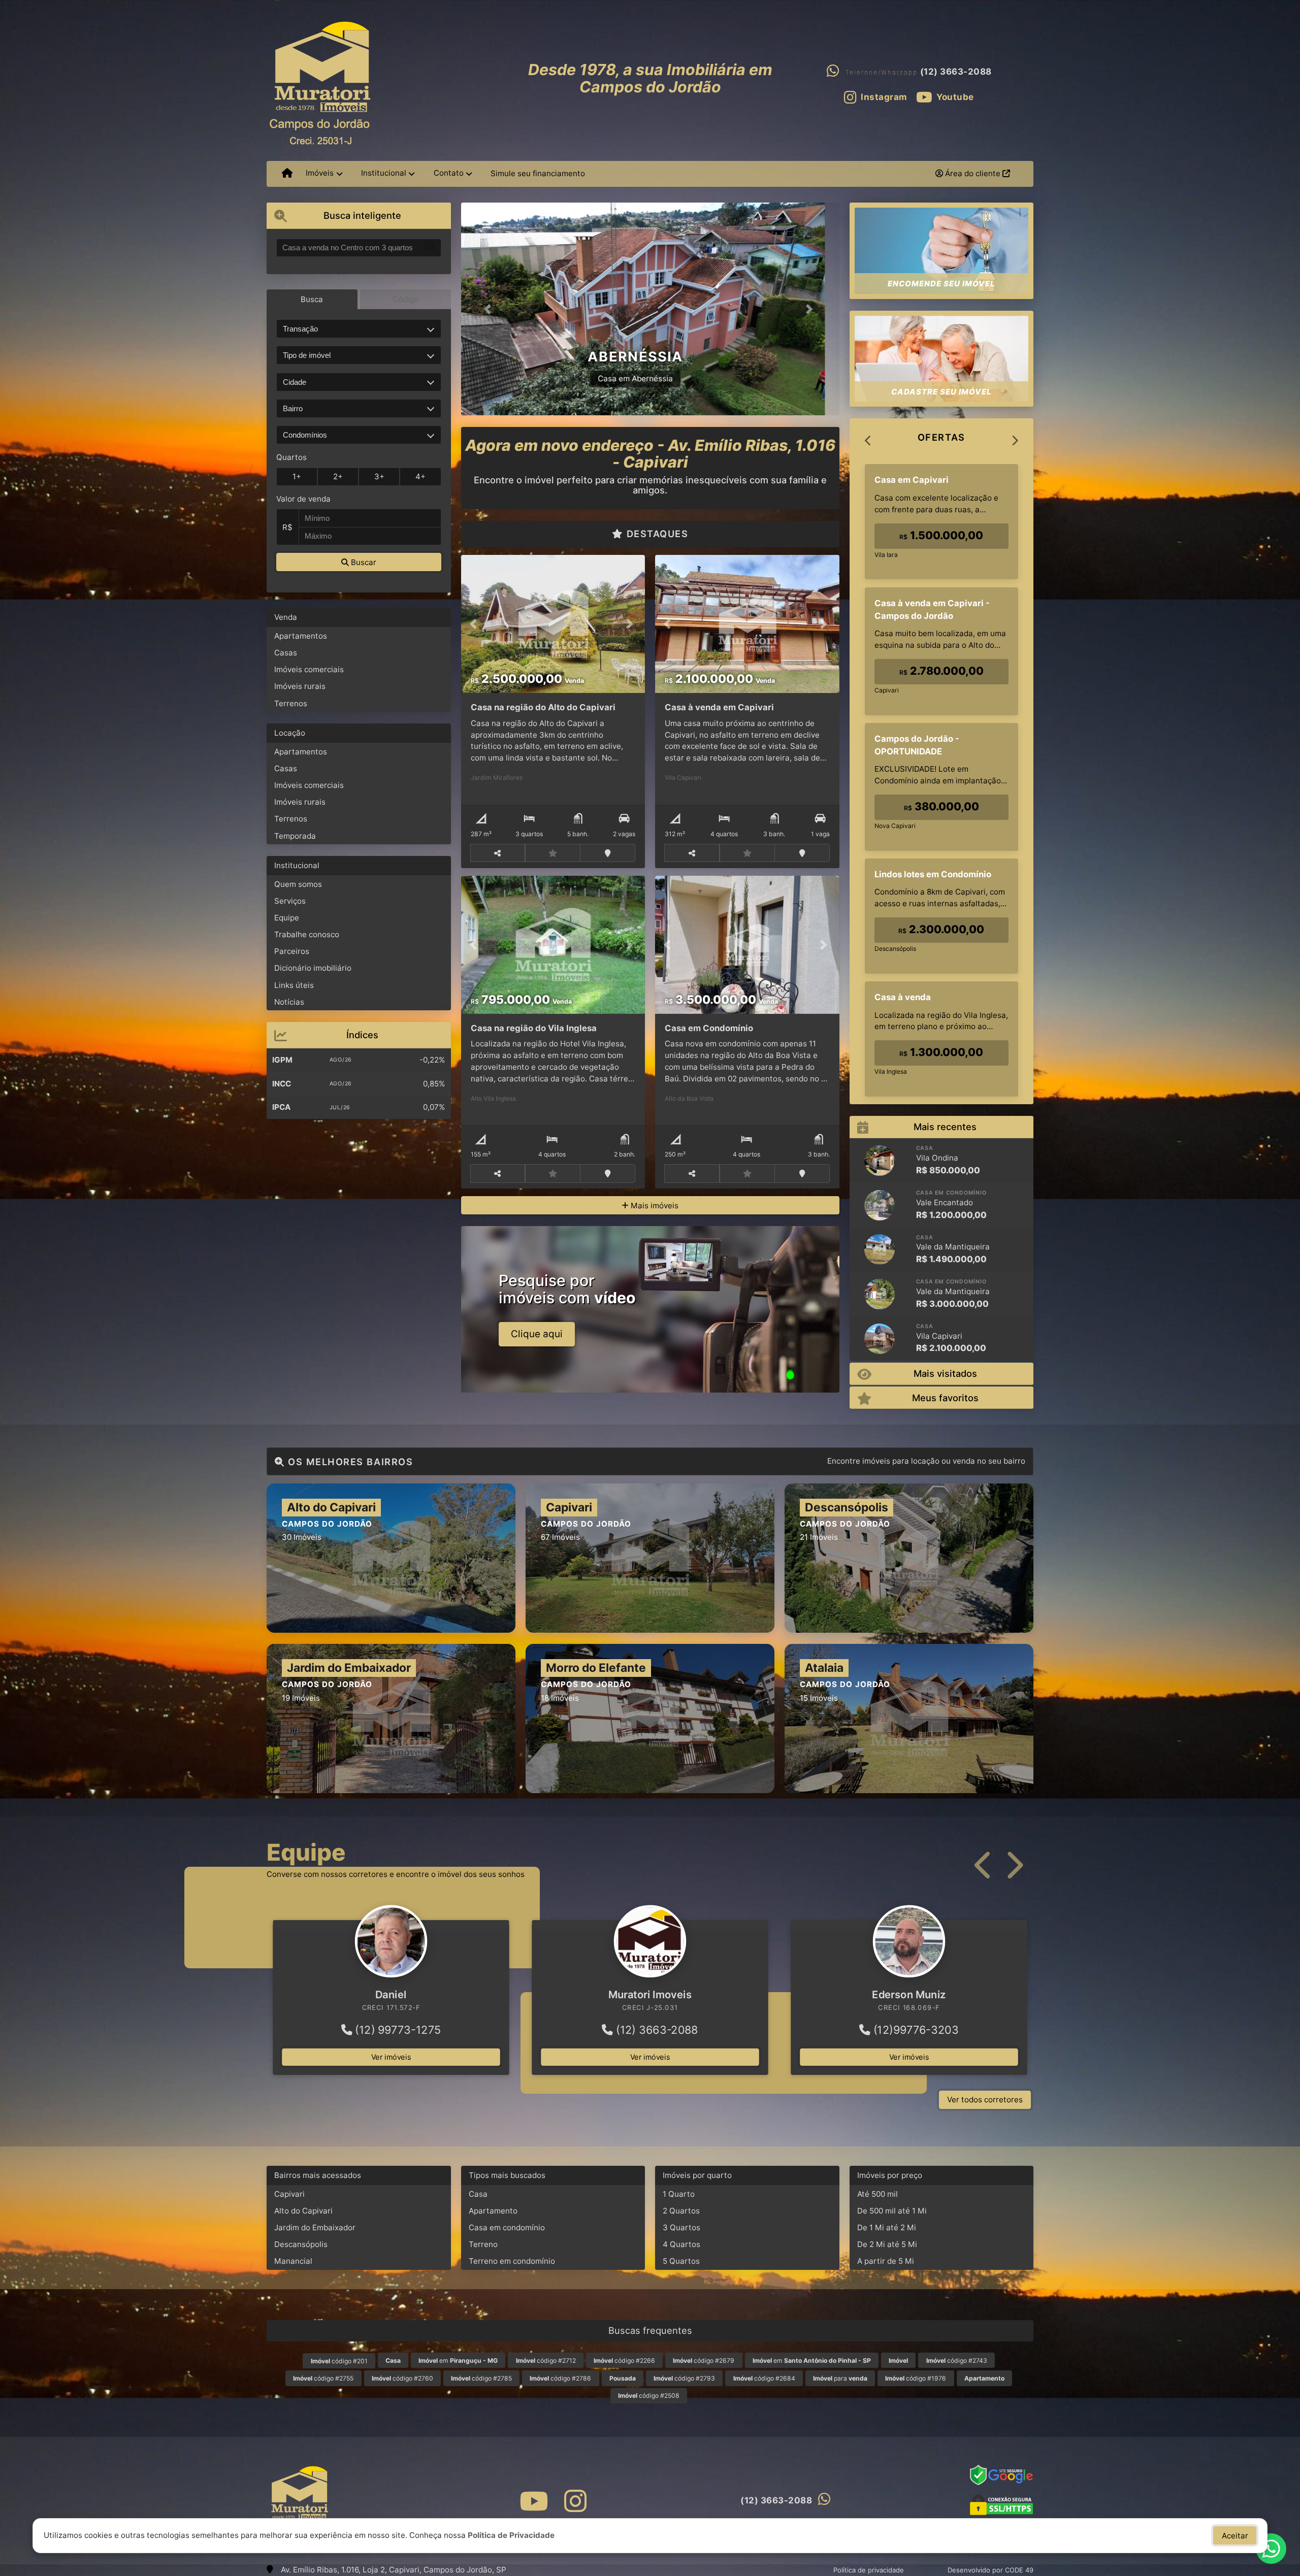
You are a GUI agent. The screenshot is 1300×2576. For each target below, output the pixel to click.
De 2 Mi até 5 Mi (887, 2244)
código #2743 (957, 2360)
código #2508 (649, 2396)
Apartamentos (301, 636)
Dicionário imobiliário (313, 968)
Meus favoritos (945, 1398)
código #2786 (560, 2378)
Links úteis (294, 985)
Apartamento (493, 2211)
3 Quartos (681, 2227)
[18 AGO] (880, 1249)
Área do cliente (973, 173)
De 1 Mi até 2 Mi (887, 2227)
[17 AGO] (880, 1294)
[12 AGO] (880, 1339)
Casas (286, 653)
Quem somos (298, 884)
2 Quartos (681, 2211)
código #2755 (323, 2378)
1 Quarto (679, 2194)
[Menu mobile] (287, 174)
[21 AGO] (880, 1161)
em (458, 2360)
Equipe (287, 918)
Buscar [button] (363, 562)
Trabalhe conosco (307, 934)
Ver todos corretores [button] (985, 2100)
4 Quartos (681, 2244)
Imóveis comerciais (309, 669)
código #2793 (684, 2378)
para (840, 2378)
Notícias (289, 1002)
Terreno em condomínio (512, 2261)
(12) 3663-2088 (956, 72)
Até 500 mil (877, 2194)
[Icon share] (533, 2501)
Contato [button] (449, 173)
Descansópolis (301, 2244)
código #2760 (402, 2378)
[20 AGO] (880, 1205)
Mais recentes (945, 1127)
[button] (490, 309)
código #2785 (481, 2378)
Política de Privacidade (511, 2535)
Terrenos (291, 703)
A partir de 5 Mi (886, 2261)
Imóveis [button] (320, 173)
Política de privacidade (869, 2570)
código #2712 (546, 2360)
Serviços (290, 901)
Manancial (293, 2261)
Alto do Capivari (303, 2211)
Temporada (295, 836)
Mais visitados (945, 1373)
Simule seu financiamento (538, 173)
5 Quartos (681, 2261)
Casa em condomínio (507, 2227)
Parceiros (292, 951)
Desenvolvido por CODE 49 (990, 2570)
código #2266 (624, 2360)
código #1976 (916, 2378)
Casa (478, 2194)
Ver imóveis (391, 2057)
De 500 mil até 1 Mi (892, 2211)
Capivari (289, 2194)
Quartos (291, 457)
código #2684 (764, 2378)
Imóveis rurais (300, 686)
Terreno (483, 2244)
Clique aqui (537, 1334)
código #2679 (704, 2360)
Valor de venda (303, 499)
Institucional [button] (384, 173)
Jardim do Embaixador (315, 2227)
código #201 (339, 2361)
